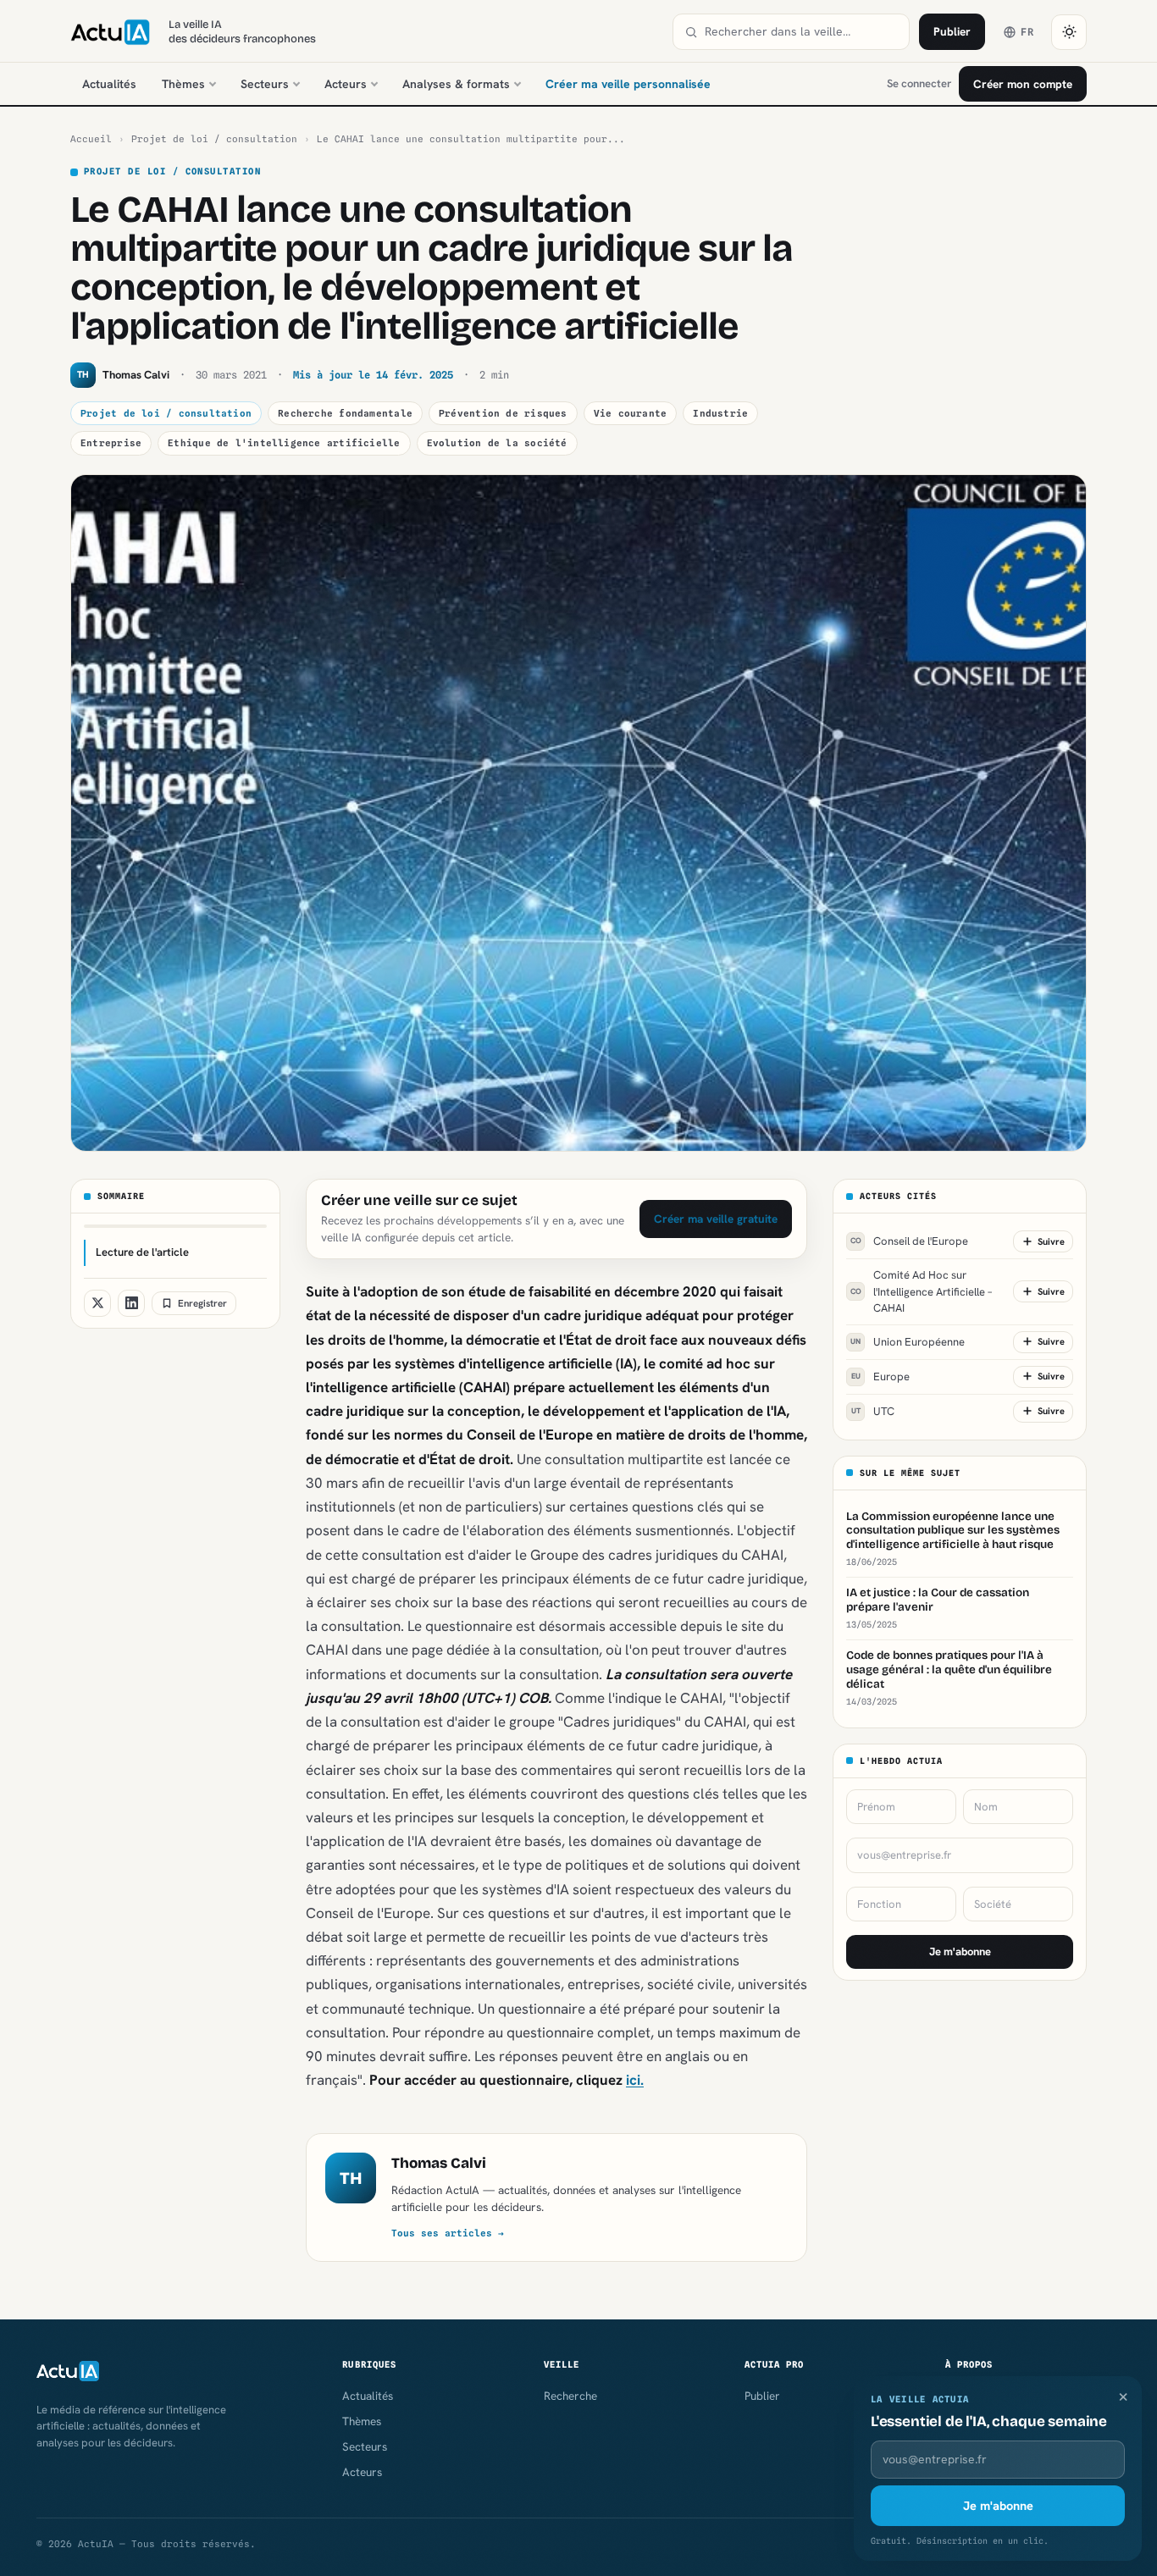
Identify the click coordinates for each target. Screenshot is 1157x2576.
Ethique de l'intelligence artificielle (284, 443)
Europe (881, 1376)
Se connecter (919, 83)
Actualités (109, 84)
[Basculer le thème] (1069, 32)
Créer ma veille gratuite (716, 1219)
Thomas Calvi (439, 2163)
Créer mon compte (1023, 84)
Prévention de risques (503, 413)
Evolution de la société (497, 443)
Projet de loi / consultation (214, 139)
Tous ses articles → (448, 2233)
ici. (635, 2080)
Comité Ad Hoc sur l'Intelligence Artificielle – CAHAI (922, 1291)
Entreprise (111, 443)
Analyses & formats (456, 84)
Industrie (720, 413)
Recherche (570, 2396)
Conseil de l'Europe (910, 1241)
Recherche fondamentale (345, 413)
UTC (873, 1410)
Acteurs (346, 84)
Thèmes (183, 84)
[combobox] (801, 32)
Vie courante (631, 413)
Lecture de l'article (142, 1252)
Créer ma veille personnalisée (628, 84)
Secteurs (265, 84)
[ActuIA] (110, 32)
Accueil (91, 139)
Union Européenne (908, 1341)
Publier (952, 31)
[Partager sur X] (97, 1303)
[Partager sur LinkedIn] (131, 1303)
